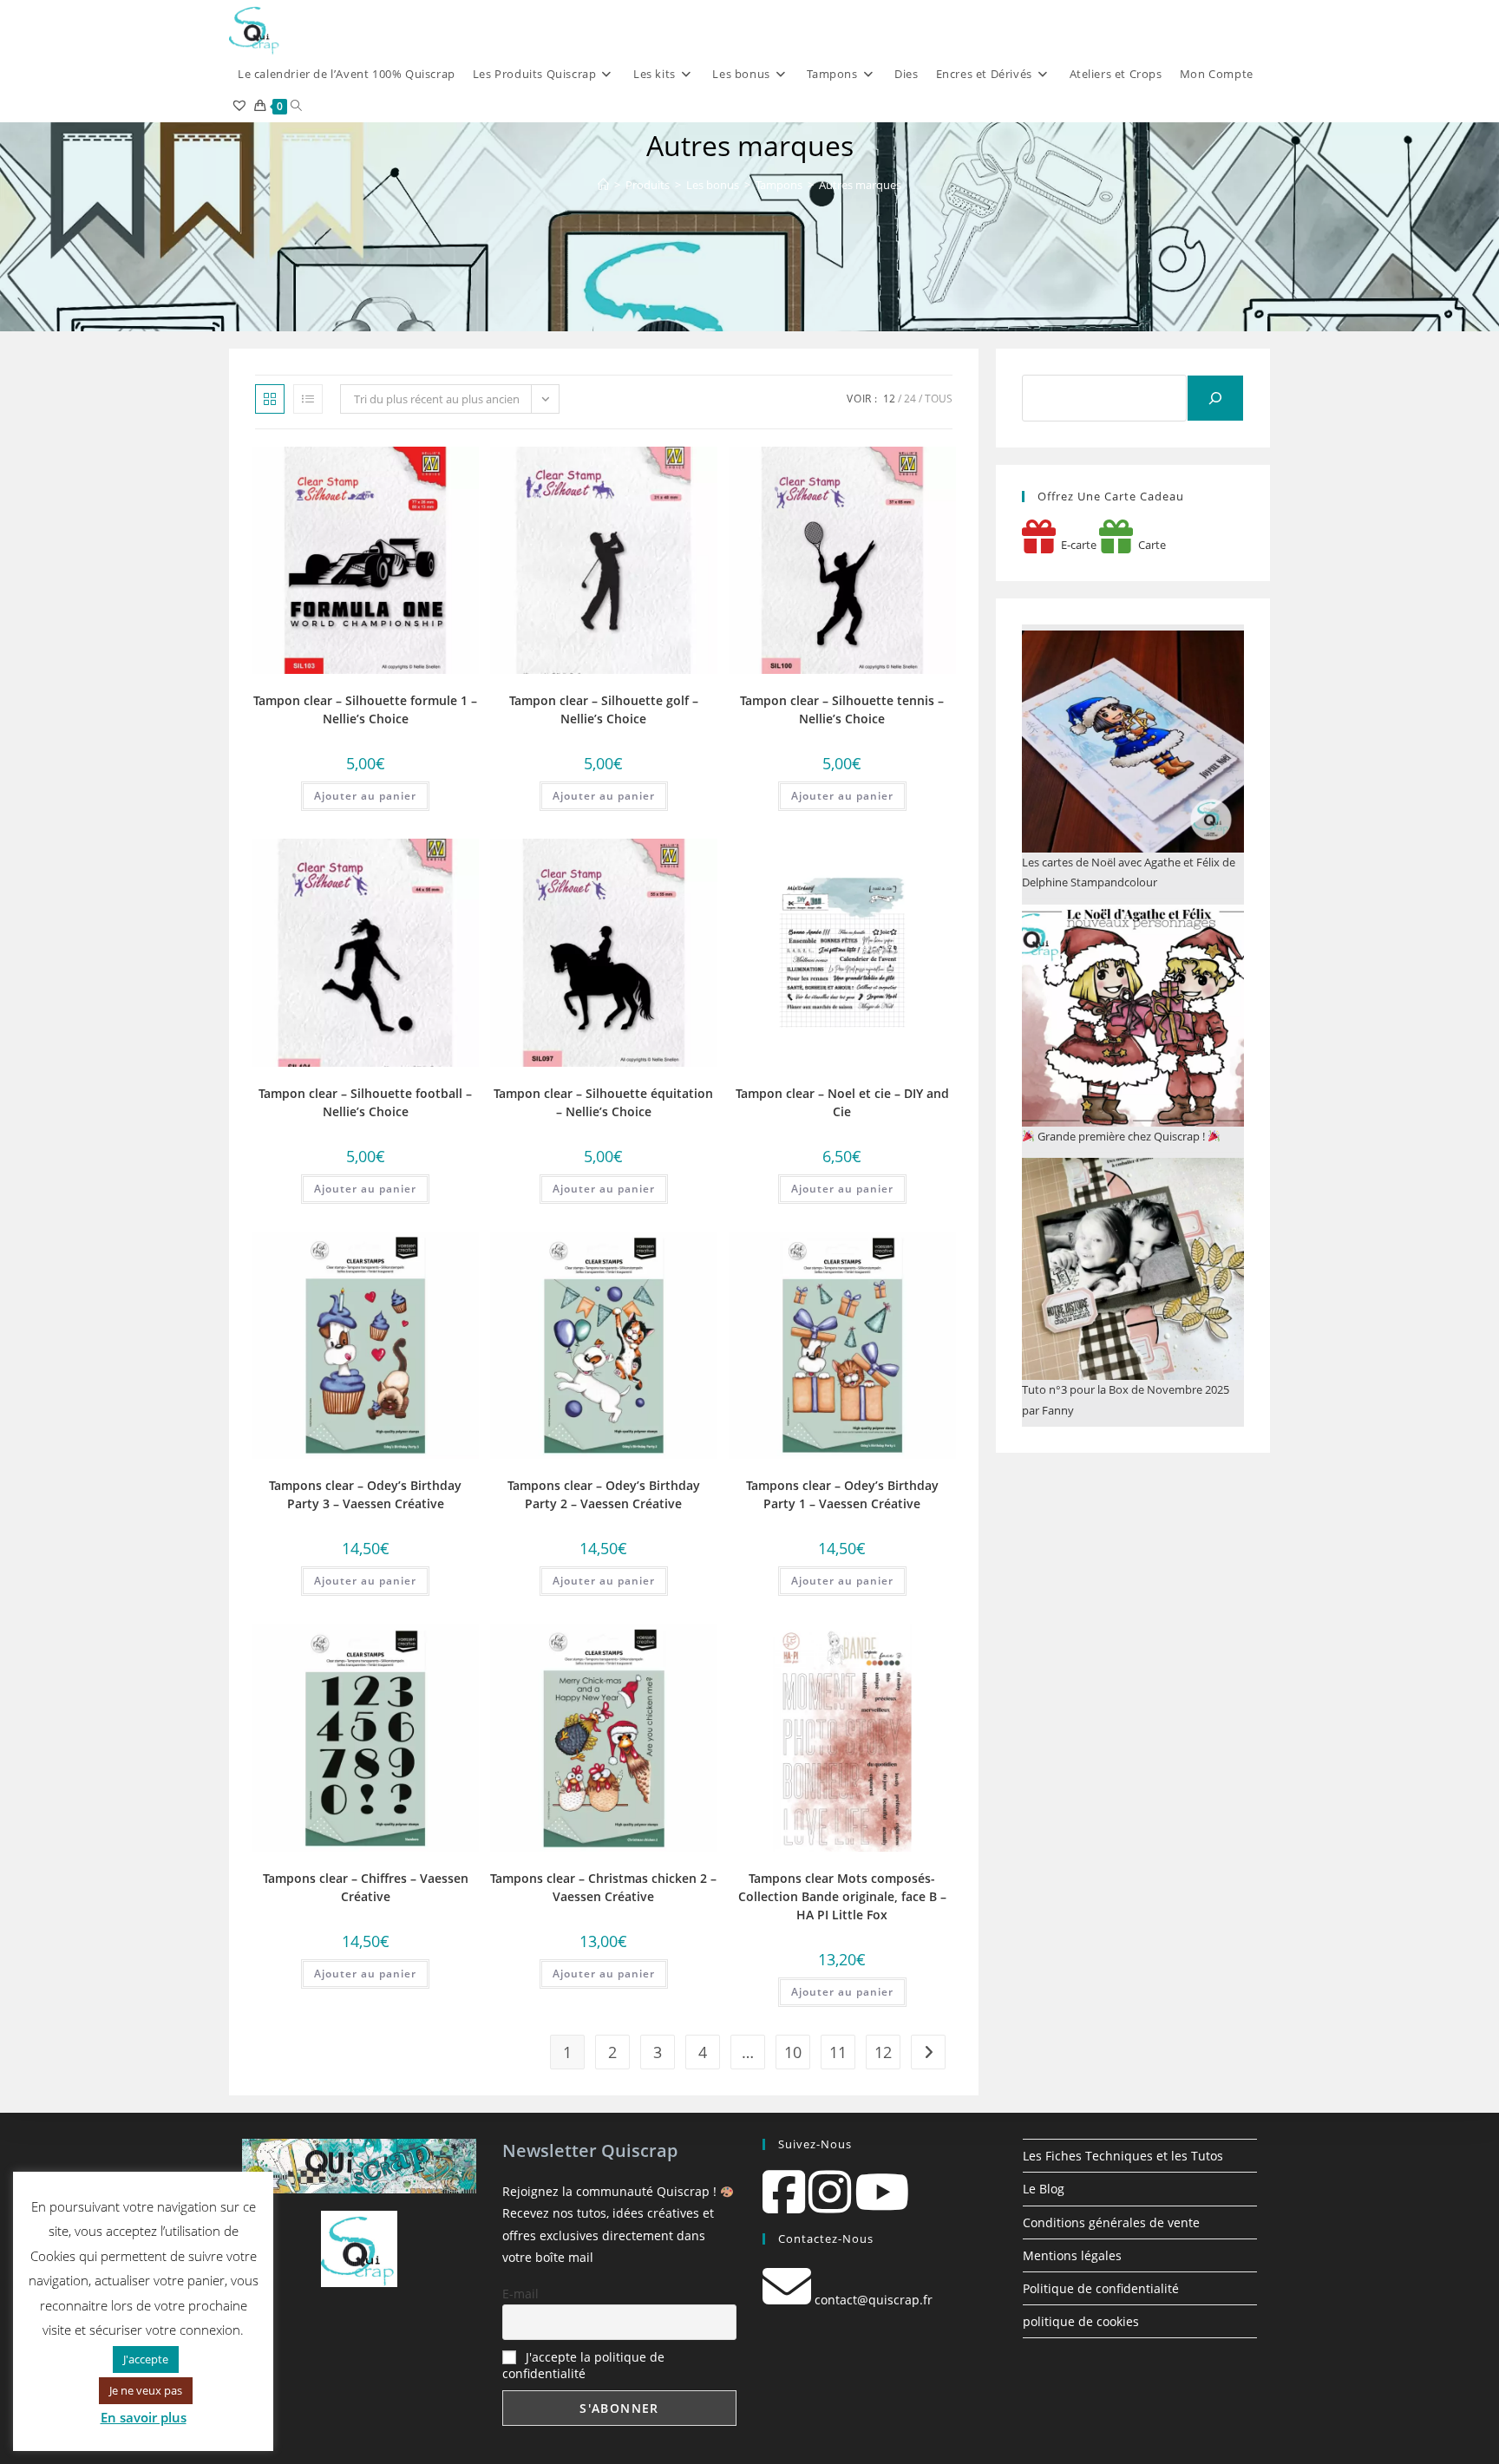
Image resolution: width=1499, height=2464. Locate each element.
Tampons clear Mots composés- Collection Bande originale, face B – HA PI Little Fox (842, 1896)
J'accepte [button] (146, 2359)
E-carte (1076, 545)
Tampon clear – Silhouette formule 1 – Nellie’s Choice (365, 709)
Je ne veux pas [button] (146, 2390)
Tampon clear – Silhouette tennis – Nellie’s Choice (842, 709)
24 (910, 399)
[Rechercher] (1215, 398)
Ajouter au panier (365, 796)
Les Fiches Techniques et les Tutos (1123, 2156)
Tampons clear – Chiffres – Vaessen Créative (366, 1887)
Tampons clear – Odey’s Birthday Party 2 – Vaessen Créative (604, 1494)
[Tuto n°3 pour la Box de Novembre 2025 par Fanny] (1133, 1269)
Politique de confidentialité (1101, 2288)
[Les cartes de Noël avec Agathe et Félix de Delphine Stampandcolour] (1133, 742)
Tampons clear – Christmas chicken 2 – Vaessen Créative (603, 1887)
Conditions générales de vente (1111, 2222)
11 (838, 2052)
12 (889, 399)
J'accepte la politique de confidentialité (583, 2365)
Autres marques (860, 185)
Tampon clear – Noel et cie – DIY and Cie (842, 1102)
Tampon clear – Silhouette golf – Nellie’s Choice (604, 709)
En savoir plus (144, 2417)
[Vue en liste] (308, 399)
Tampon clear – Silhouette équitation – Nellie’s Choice (603, 1102)
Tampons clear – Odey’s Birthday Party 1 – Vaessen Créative (842, 1494)
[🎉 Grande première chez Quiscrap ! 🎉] (1133, 1016)
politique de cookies (1081, 2321)
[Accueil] (603, 185)
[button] (379, 466)
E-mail (520, 2294)
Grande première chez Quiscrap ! (1121, 1136)
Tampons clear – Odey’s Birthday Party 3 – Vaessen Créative (365, 1494)
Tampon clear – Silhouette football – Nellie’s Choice (365, 1102)
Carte (1149, 545)
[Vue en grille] (270, 399)
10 (793, 2052)
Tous (939, 399)
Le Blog (1044, 2189)
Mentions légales (1072, 2255)
